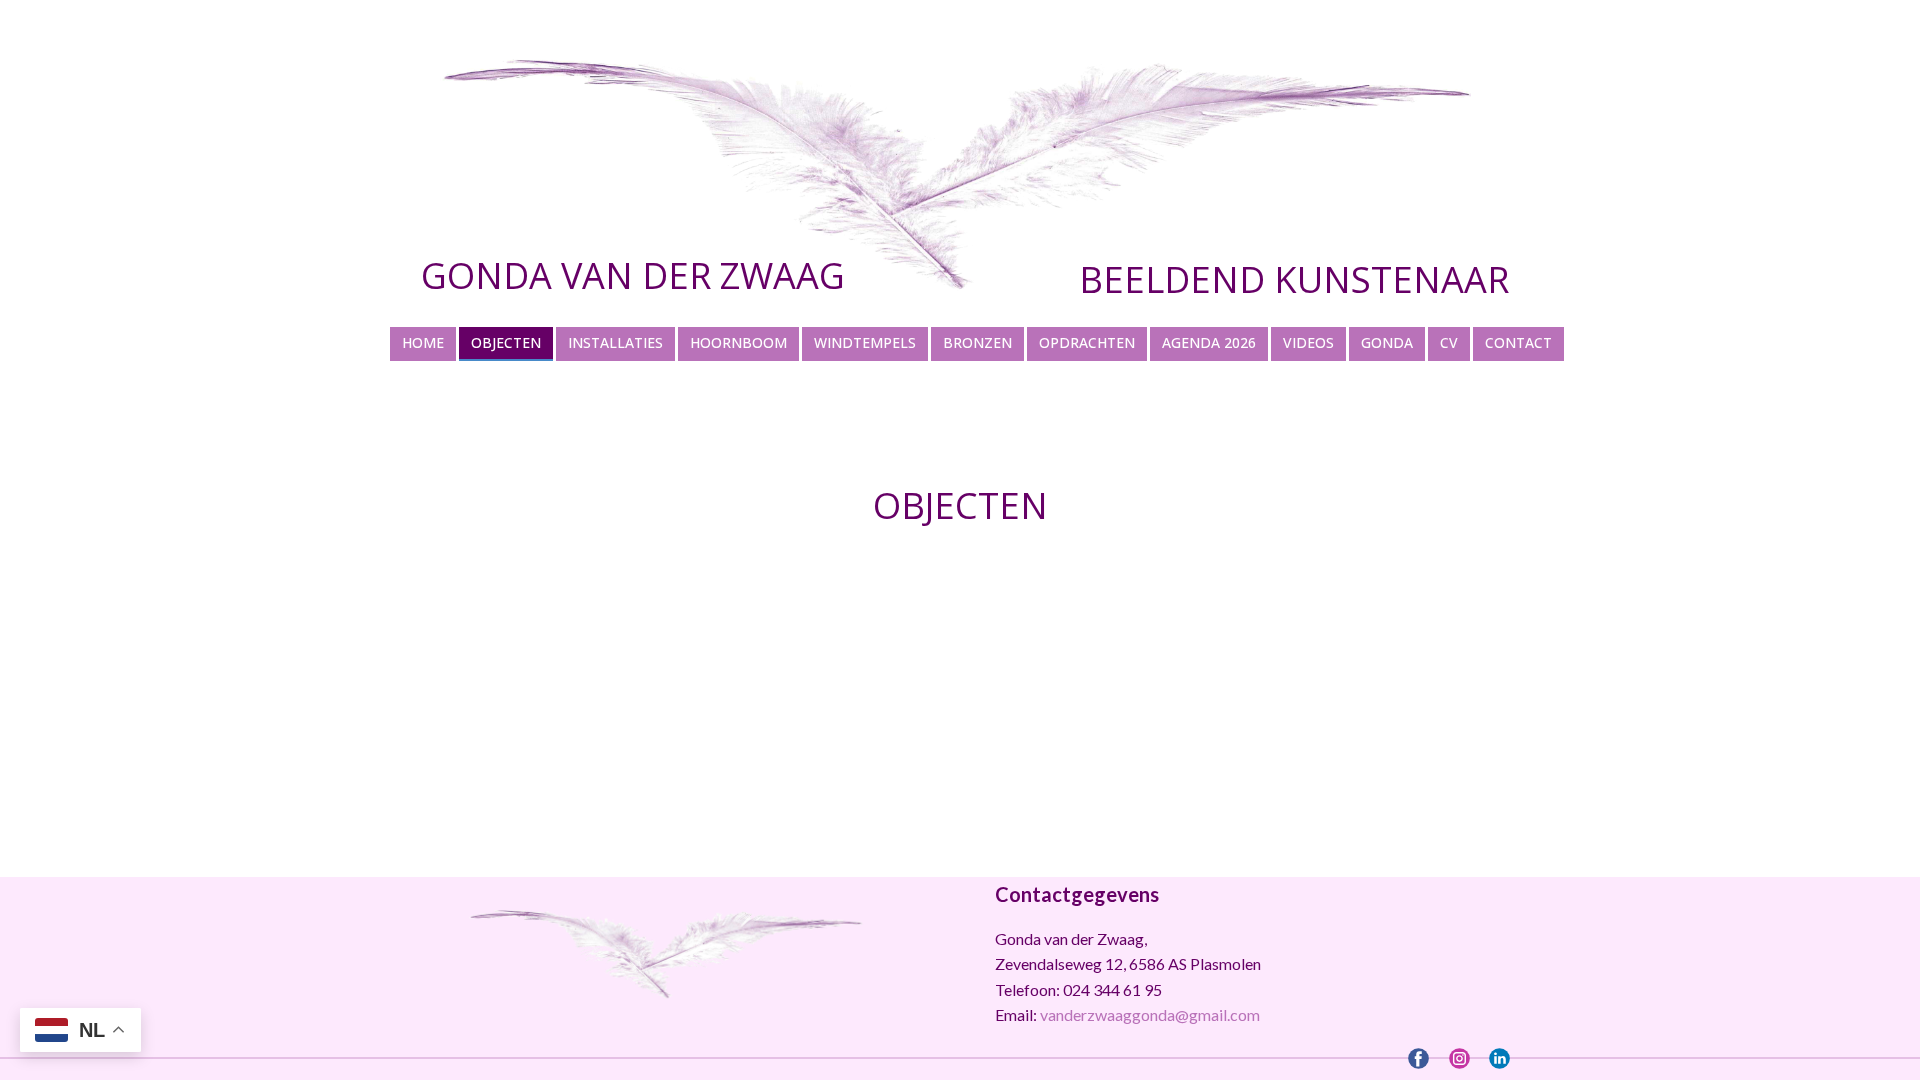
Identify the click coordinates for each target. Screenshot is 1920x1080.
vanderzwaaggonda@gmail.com (1150, 1014)
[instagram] (1459, 1058)
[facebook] (1418, 1058)
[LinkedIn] (1499, 1058)
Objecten (960, 505)
